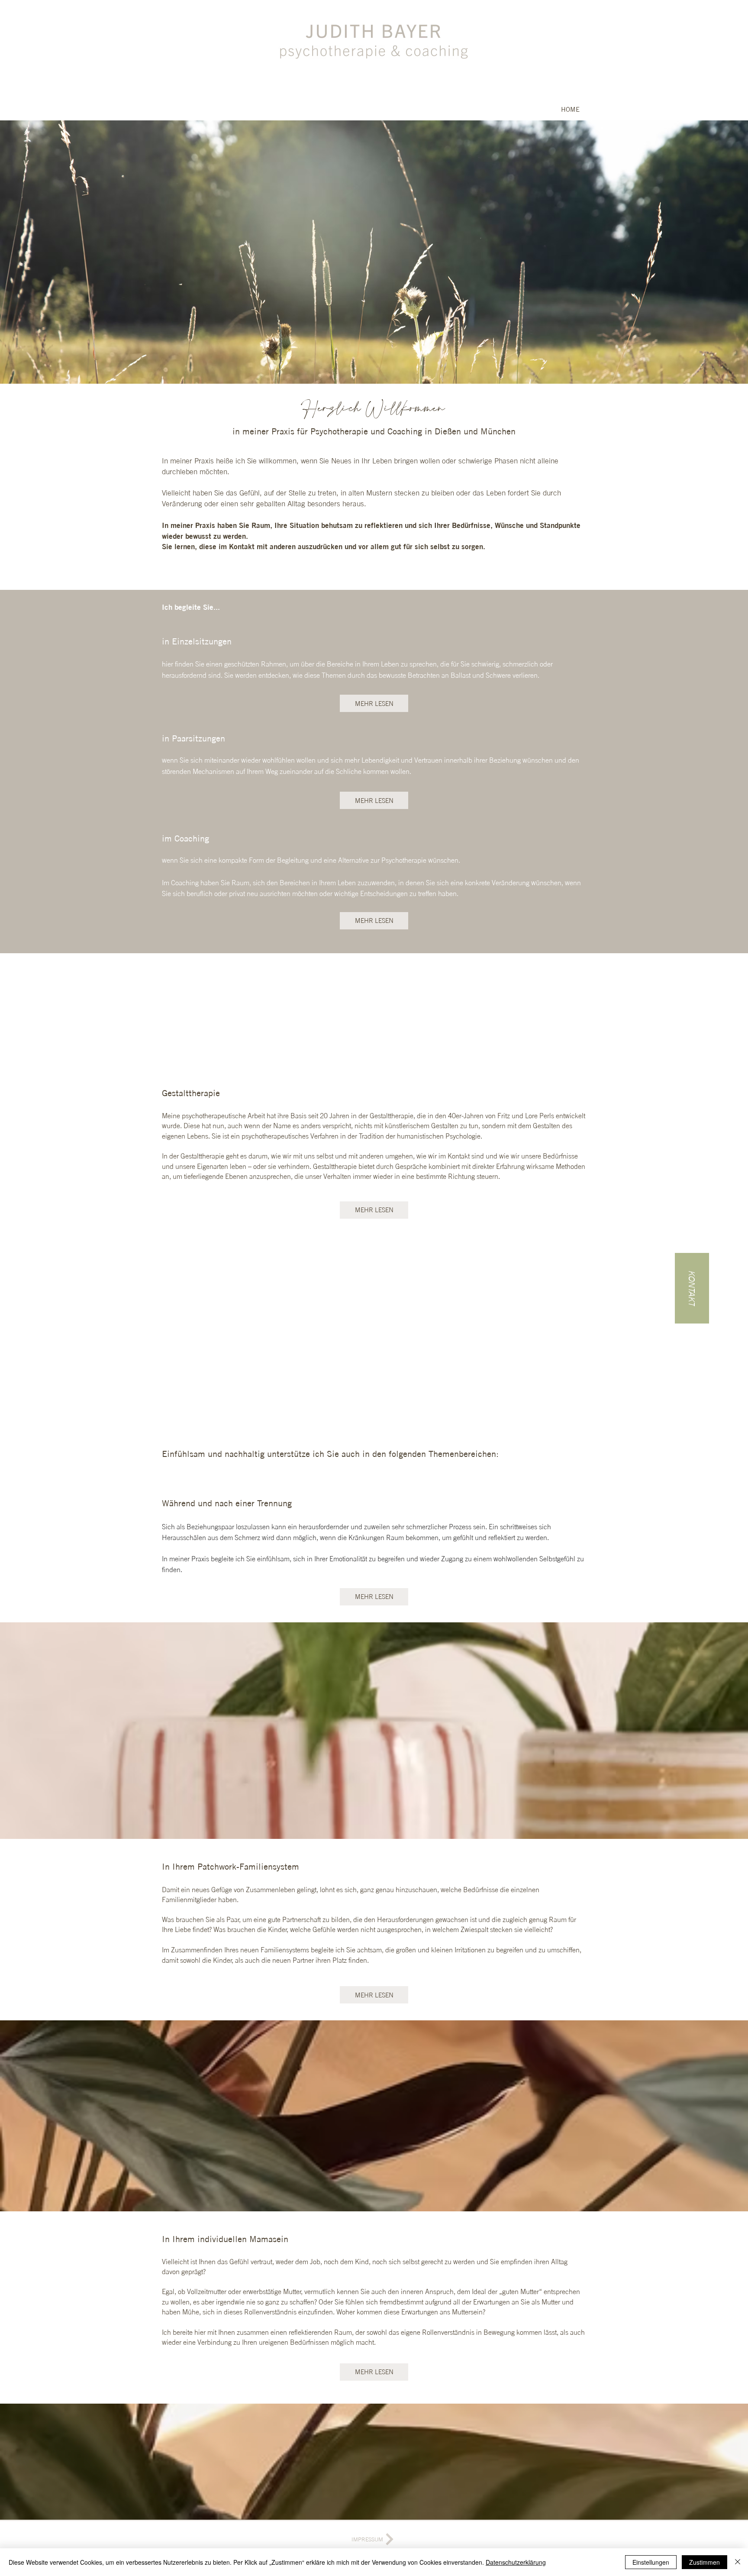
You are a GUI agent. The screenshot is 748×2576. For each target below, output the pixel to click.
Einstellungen (651, 2562)
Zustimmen (704, 2562)
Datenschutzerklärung (516, 2562)
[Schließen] (738, 2562)
